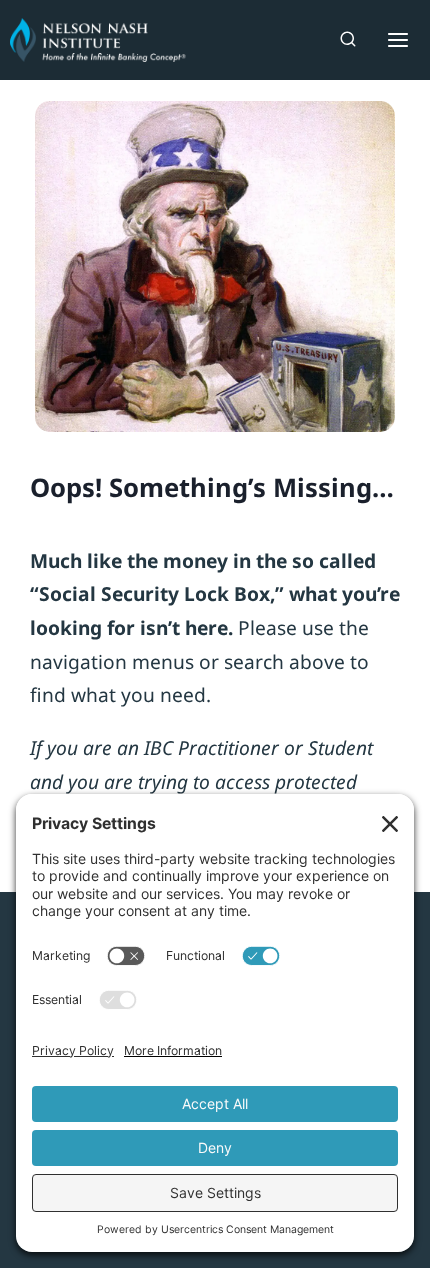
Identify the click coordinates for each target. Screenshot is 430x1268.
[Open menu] (393, 40)
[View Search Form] (348, 40)
